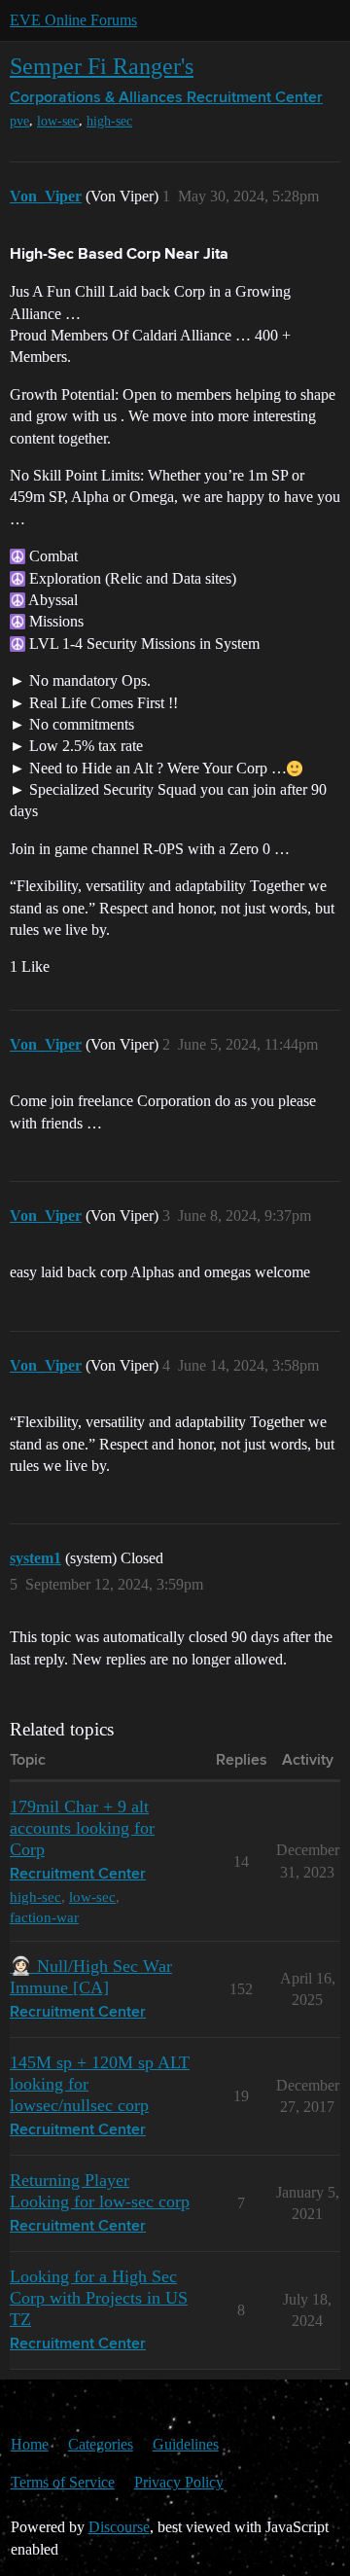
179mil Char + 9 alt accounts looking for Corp (82, 1828)
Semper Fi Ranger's (102, 66)
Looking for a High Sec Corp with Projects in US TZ (99, 2298)
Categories (101, 2444)
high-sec (109, 121)
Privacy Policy (179, 2482)
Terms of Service (63, 2482)
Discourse (119, 2527)
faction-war (44, 1917)
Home (30, 2444)
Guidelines (186, 2444)
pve (19, 121)
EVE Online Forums (73, 20)
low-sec (58, 121)
